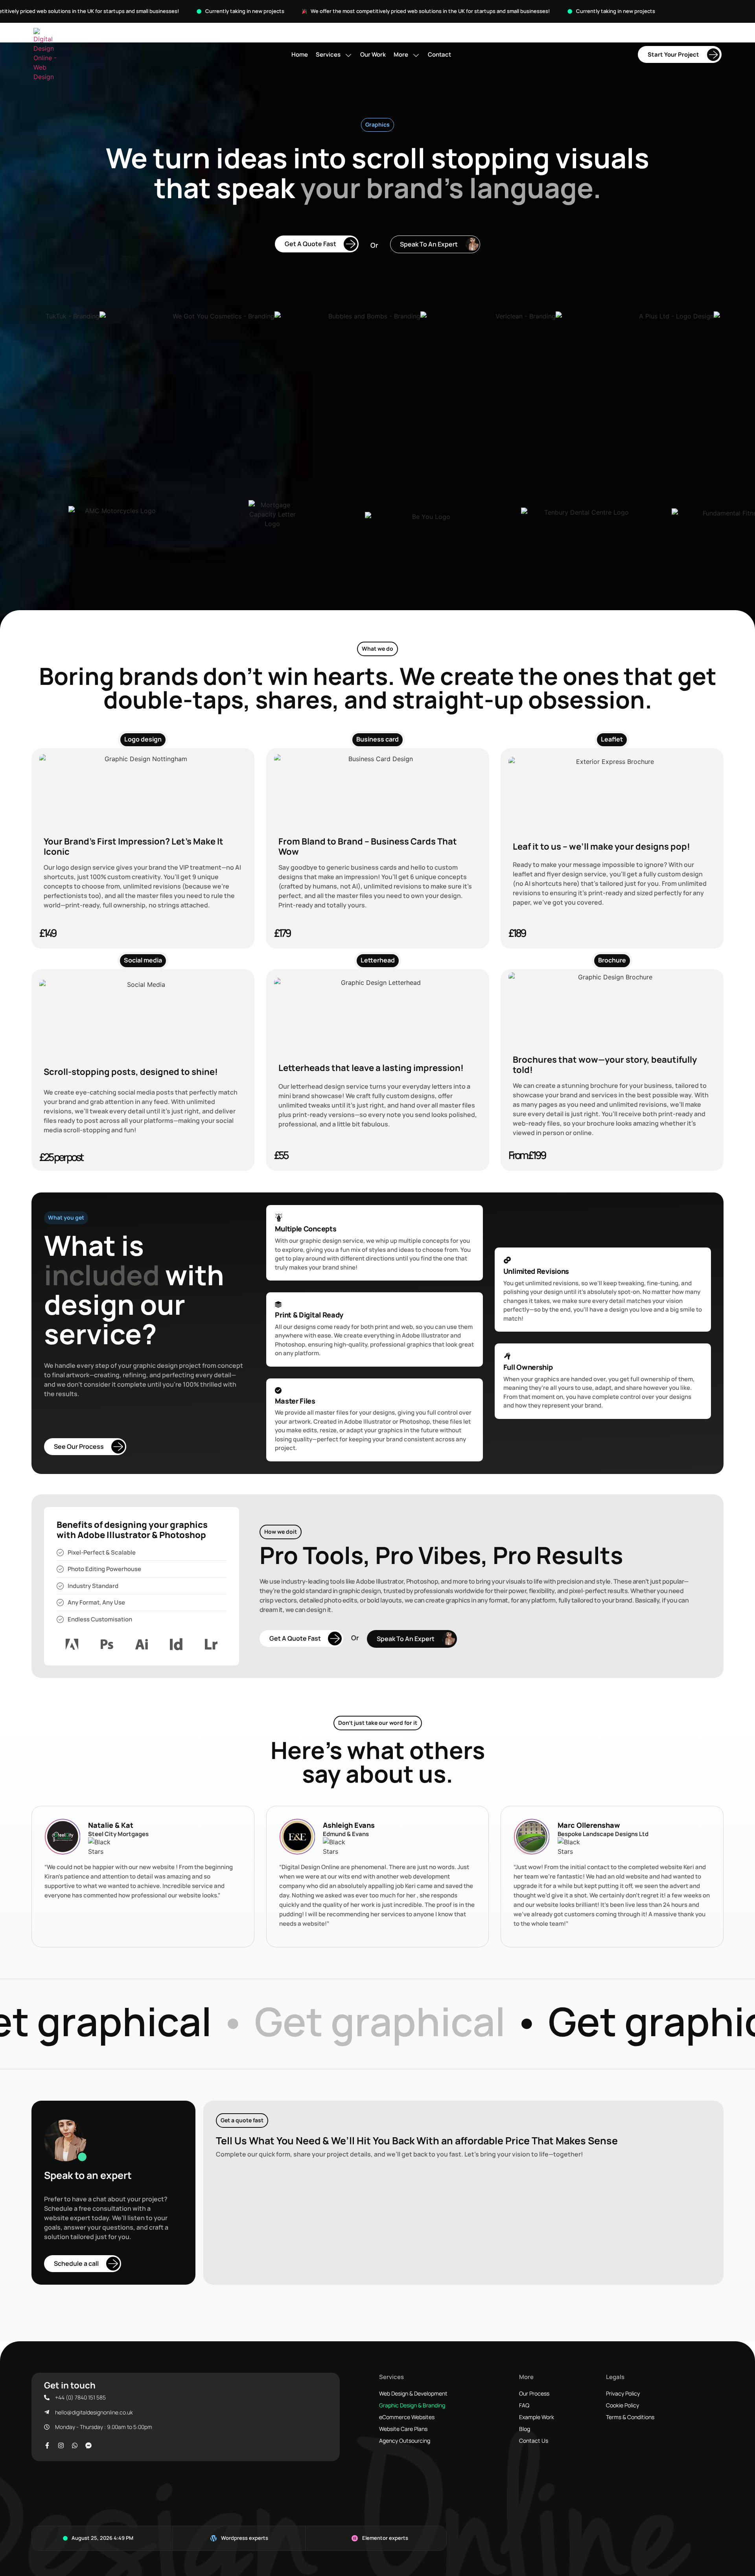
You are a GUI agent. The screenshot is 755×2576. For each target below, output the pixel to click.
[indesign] (176, 1644)
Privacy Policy (623, 2393)
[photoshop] (107, 1644)
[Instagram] (63, 2445)
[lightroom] (211, 1644)
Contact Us (534, 2441)
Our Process (534, 2393)
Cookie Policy (622, 2405)
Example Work (537, 2417)
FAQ (524, 2405)
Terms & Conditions (630, 2417)
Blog (525, 2429)
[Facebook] (49, 2445)
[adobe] (72, 1644)
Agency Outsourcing (405, 2441)
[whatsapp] (76, 2445)
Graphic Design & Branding (412, 2405)
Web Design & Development (413, 2393)
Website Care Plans (403, 2429)
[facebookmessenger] (90, 2445)
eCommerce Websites (407, 2417)
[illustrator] (142, 1644)
